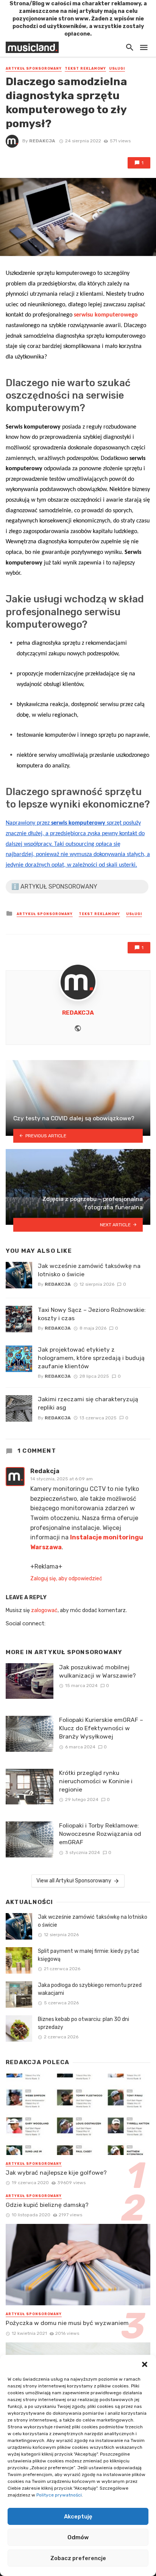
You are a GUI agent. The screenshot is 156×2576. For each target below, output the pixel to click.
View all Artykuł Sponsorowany (74, 1881)
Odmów (78, 2537)
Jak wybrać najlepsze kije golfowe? (56, 2173)
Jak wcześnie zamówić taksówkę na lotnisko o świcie (89, 1270)
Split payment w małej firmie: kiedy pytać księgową (89, 1955)
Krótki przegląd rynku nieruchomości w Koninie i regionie (96, 1781)
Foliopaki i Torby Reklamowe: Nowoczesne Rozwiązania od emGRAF (100, 1834)
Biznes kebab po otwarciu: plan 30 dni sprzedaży (83, 2023)
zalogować (44, 1610)
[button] (145, 2364)
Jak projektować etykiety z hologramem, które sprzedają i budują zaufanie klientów (91, 1358)
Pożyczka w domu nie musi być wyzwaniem (67, 2323)
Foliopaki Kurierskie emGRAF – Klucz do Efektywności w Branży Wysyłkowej (101, 1728)
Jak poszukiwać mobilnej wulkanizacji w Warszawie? (97, 1671)
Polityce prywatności (59, 2495)
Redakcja (42, 141)
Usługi (117, 69)
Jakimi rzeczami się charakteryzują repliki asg (88, 1403)
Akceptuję (78, 2517)
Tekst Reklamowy (85, 69)
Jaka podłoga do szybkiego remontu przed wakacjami (90, 1989)
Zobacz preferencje (78, 2558)
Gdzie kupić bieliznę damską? (47, 2205)
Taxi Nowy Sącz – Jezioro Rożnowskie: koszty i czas (92, 1314)
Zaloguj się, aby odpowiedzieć (66, 1579)
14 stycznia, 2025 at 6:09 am (62, 1479)
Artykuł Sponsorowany (34, 69)
